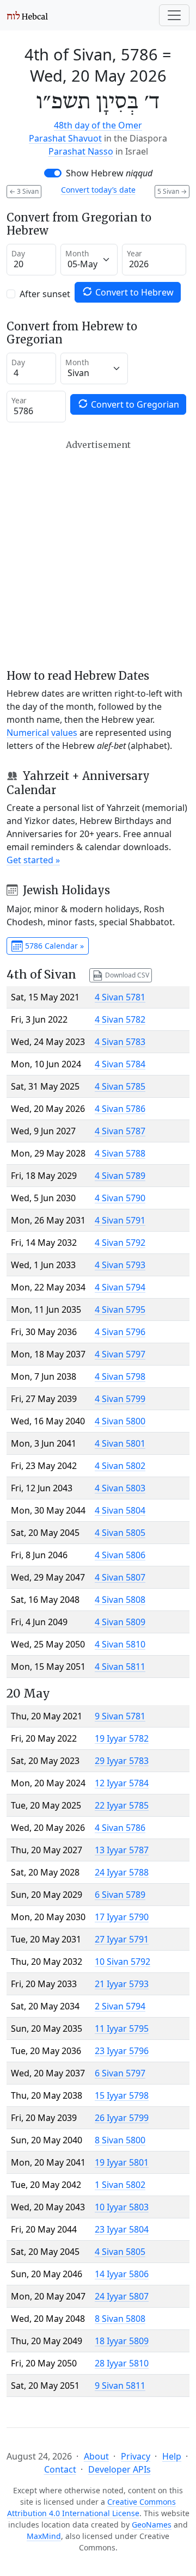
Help (172, 2456)
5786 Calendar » (53, 946)
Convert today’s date (98, 190)
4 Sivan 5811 (120, 1667)
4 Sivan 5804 (120, 1510)
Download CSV (126, 975)
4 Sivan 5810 (120, 1644)
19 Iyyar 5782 (122, 1738)
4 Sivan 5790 (120, 1198)
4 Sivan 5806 (120, 1555)
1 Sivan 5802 (120, 2185)
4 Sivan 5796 (120, 1332)
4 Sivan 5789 (120, 1176)
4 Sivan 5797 (120, 1354)
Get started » (33, 860)
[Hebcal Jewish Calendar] (27, 15)
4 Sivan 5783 (120, 1042)
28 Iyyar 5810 (122, 2363)
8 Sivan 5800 (120, 2140)
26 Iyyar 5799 (122, 2118)
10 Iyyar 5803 (122, 2207)
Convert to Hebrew (133, 292)
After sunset (45, 294)
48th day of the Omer (98, 125)
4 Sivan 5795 (120, 1309)
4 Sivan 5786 (120, 1109)
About (96, 2456)
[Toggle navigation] (174, 15)
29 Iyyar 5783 (122, 1761)
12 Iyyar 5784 (122, 1783)
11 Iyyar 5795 (122, 2028)
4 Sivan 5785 (120, 1086)
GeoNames (152, 2525)
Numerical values (42, 733)
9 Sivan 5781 (120, 1716)
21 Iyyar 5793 (122, 1984)
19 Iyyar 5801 (122, 2162)
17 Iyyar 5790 (122, 1917)
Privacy (136, 2456)
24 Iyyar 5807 (122, 2296)
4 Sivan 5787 (120, 1131)
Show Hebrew (109, 173)
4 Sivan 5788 (120, 1153)
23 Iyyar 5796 (122, 2051)
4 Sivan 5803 (120, 1488)
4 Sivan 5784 (120, 1064)
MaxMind (44, 2536)
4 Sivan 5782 (120, 1019)
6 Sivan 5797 (120, 2073)
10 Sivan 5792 (122, 1962)
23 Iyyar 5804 (122, 2229)
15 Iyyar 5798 (122, 2095)
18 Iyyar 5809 (122, 2341)
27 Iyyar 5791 (122, 1939)
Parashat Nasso (81, 151)
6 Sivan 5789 (120, 1895)
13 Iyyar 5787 (122, 1850)
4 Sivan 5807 (120, 1577)
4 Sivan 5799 (120, 1399)
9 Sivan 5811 (120, 2386)
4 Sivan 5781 (120, 997)
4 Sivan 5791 (120, 1220)
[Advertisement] (98, 554)
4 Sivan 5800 (120, 1421)
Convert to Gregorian (134, 404)
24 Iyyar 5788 (122, 1872)
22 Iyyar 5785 (122, 1805)
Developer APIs (120, 2469)
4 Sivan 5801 (120, 1443)
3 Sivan (24, 191)
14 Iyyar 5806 (122, 2274)
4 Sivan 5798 (120, 1376)
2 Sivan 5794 (120, 2006)
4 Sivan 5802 (120, 1466)
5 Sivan (172, 191)
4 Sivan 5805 (120, 1533)
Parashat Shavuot (65, 138)
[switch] (53, 173)
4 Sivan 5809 (120, 1622)
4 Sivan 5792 (120, 1243)
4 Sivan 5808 (120, 1600)
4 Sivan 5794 (120, 1287)
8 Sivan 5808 (120, 2319)
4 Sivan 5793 (120, 1265)
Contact (60, 2469)
